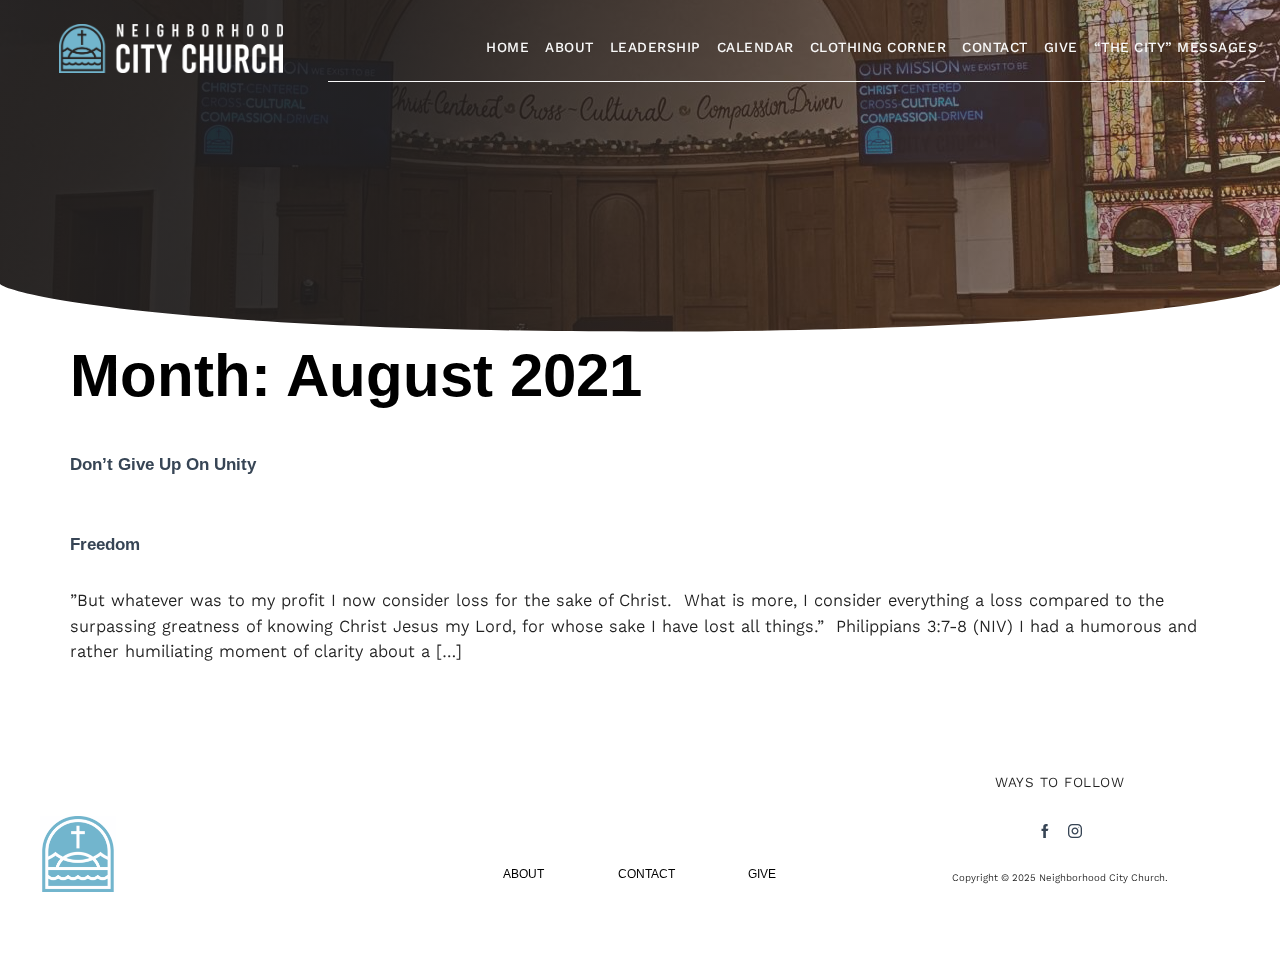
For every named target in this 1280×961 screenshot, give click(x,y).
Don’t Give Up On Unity (163, 464)
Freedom (105, 544)
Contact (995, 47)
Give (1061, 47)
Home (507, 47)
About (569, 47)
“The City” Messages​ (1176, 47)
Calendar (755, 47)
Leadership (655, 47)
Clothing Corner (878, 47)
